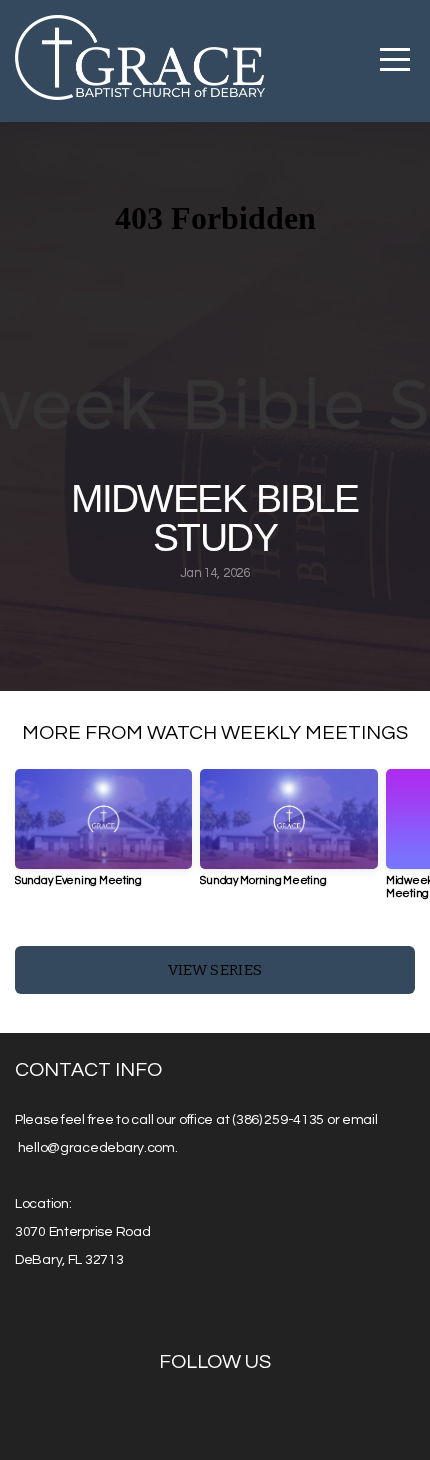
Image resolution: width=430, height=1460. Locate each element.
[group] (103, 835)
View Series (215, 970)
